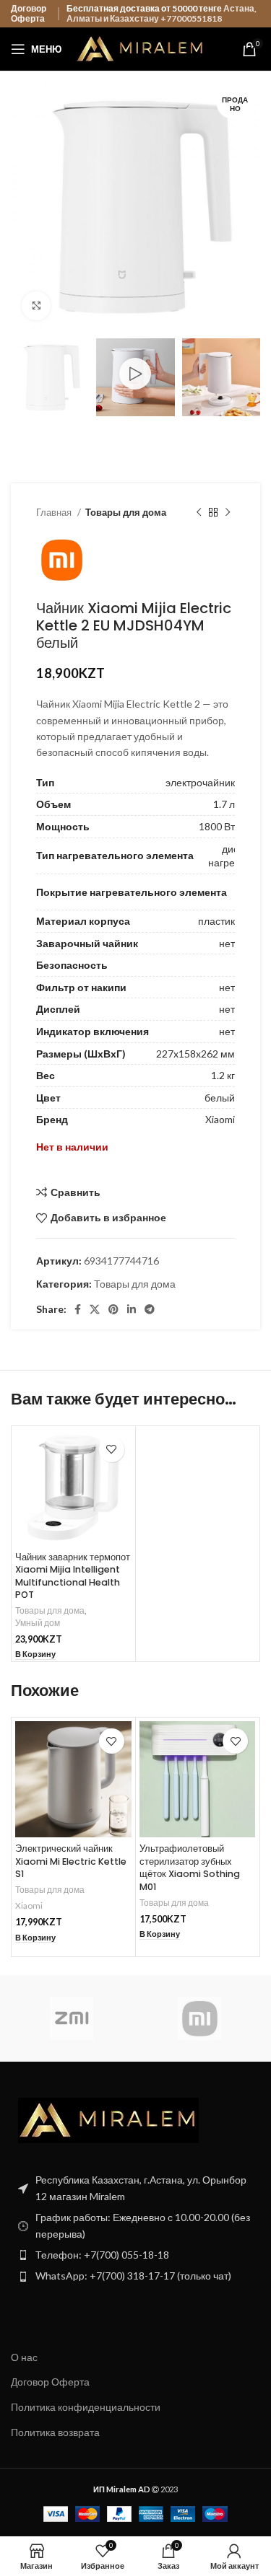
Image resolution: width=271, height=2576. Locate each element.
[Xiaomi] (200, 2018)
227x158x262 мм (195, 1054)
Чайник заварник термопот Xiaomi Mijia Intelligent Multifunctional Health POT (73, 1576)
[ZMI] (71, 2018)
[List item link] (135, 2255)
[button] (35, 1654)
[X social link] (95, 1309)
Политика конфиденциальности (86, 2407)
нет (227, 943)
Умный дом (38, 1623)
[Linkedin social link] (132, 1309)
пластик (216, 921)
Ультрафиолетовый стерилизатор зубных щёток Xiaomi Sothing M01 (190, 1868)
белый (220, 1098)
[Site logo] (141, 48)
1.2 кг (223, 1075)
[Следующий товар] (228, 513)
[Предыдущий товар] (199, 513)
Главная (55, 512)
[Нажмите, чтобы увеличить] (36, 306)
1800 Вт (217, 826)
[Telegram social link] (150, 1309)
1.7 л (224, 804)
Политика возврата (55, 2432)
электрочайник (200, 782)
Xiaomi (220, 1119)
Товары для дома (126, 512)
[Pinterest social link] (113, 1309)
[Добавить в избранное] (112, 1450)
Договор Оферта (29, 13)
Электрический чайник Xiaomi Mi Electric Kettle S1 (71, 1861)
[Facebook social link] (78, 1309)
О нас (24, 2357)
